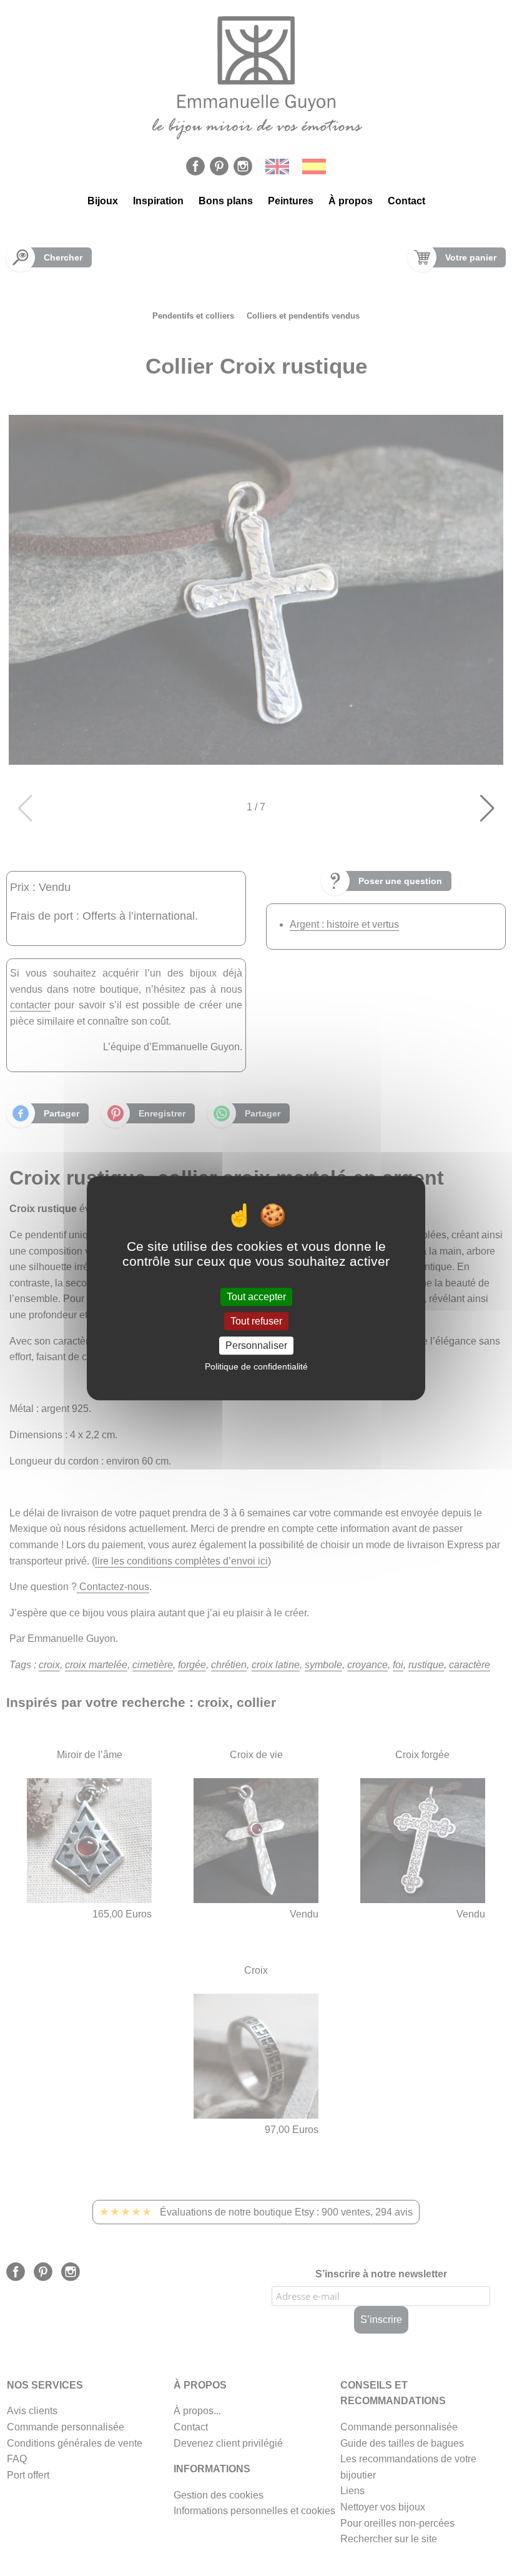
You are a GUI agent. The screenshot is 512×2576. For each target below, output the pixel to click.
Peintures (291, 201)
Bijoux (103, 201)
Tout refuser (256, 1321)
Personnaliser (256, 1345)
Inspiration (158, 201)
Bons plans (226, 201)
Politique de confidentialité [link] (256, 1366)
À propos (351, 201)
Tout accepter (256, 1297)
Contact (406, 201)
